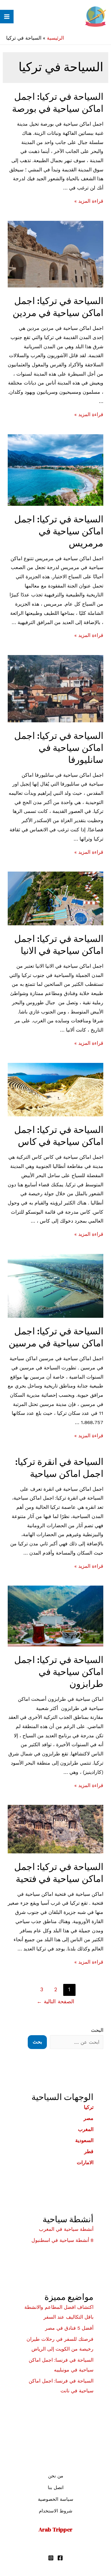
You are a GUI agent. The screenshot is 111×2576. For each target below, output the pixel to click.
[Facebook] (60, 2558)
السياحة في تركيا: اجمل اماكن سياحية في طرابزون (59, 1672)
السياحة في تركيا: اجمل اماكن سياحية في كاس (59, 1136)
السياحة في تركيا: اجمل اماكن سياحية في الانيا (59, 945)
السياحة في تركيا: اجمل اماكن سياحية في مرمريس (59, 531)
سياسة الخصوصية (56, 2499)
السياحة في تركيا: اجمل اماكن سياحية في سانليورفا (59, 748)
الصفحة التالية (55, 2001)
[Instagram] (51, 2558)
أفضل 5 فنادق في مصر (69, 2328)
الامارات (85, 2162)
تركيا (89, 2107)
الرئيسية (55, 38)
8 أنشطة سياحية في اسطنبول (62, 2240)
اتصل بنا (56, 2488)
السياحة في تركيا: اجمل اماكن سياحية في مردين (58, 307)
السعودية (84, 2140)
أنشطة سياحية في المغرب (66, 2229)
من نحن (56, 2476)
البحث (97, 2030)
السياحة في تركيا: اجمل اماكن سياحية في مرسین (56, 1337)
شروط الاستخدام (56, 2511)
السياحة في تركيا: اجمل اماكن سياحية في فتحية (59, 1873)
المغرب (86, 2129)
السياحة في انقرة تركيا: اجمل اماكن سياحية (59, 1468)
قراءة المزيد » (89, 201)
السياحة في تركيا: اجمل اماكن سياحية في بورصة (58, 103)
